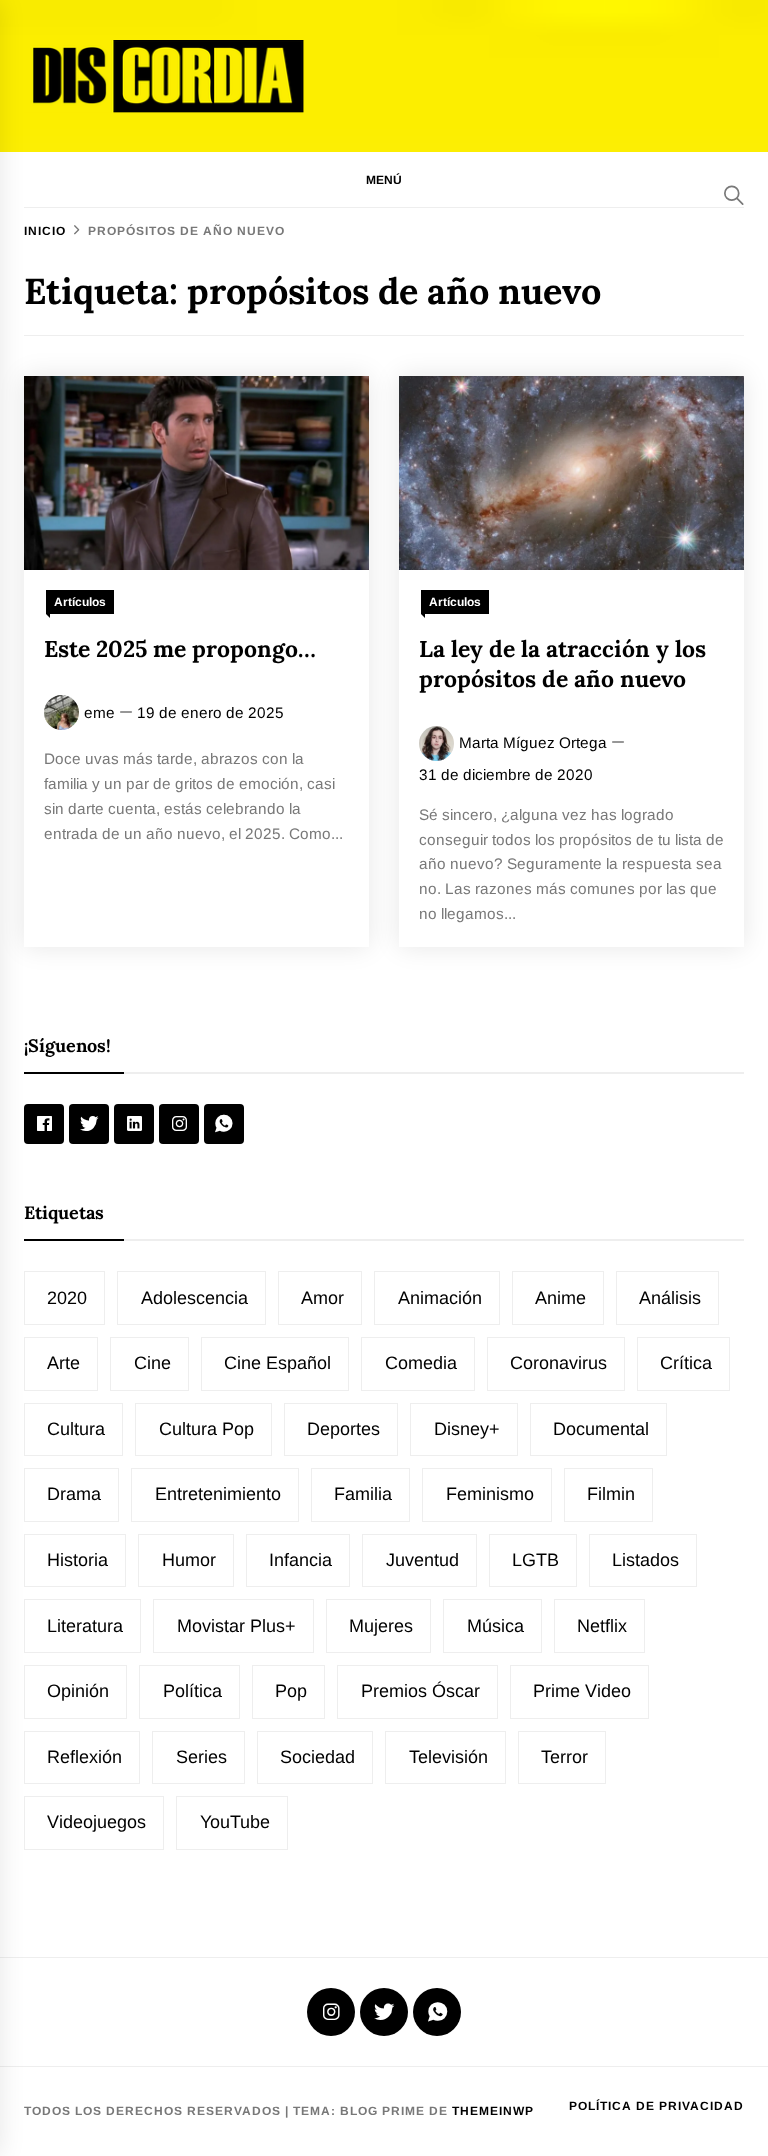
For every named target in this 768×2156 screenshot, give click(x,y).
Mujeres (381, 1626)
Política (192, 1691)
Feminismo (490, 1494)
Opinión (78, 1691)
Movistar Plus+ (236, 1626)
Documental (601, 1429)
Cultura (76, 1429)
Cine (152, 1363)
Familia (363, 1494)
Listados (645, 1560)
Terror (564, 1757)
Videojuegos (96, 1822)
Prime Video (582, 1691)
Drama (74, 1494)
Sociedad (317, 1757)
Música (495, 1626)
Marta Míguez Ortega (533, 742)
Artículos (80, 602)
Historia (77, 1560)
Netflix (602, 1626)
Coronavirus (558, 1363)
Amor (322, 1298)
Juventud (422, 1560)
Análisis (670, 1298)
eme (99, 712)
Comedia (421, 1363)
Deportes (343, 1429)
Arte (63, 1363)
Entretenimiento (218, 1494)
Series (201, 1757)
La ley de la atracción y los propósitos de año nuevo (562, 663)
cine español (277, 1363)
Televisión (448, 1757)
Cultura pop (206, 1429)
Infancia (300, 1560)
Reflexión (84, 1757)
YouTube (235, 1822)
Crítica (686, 1363)
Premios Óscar (420, 1691)
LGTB (535, 1560)
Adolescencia (194, 1298)
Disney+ (467, 1429)
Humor (189, 1560)
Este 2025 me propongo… (180, 648)
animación (440, 1298)
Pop (291, 1691)
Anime (560, 1298)
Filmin (611, 1494)
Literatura (85, 1626)
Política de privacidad (656, 2106)
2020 (67, 1298)
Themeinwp (493, 2111)
